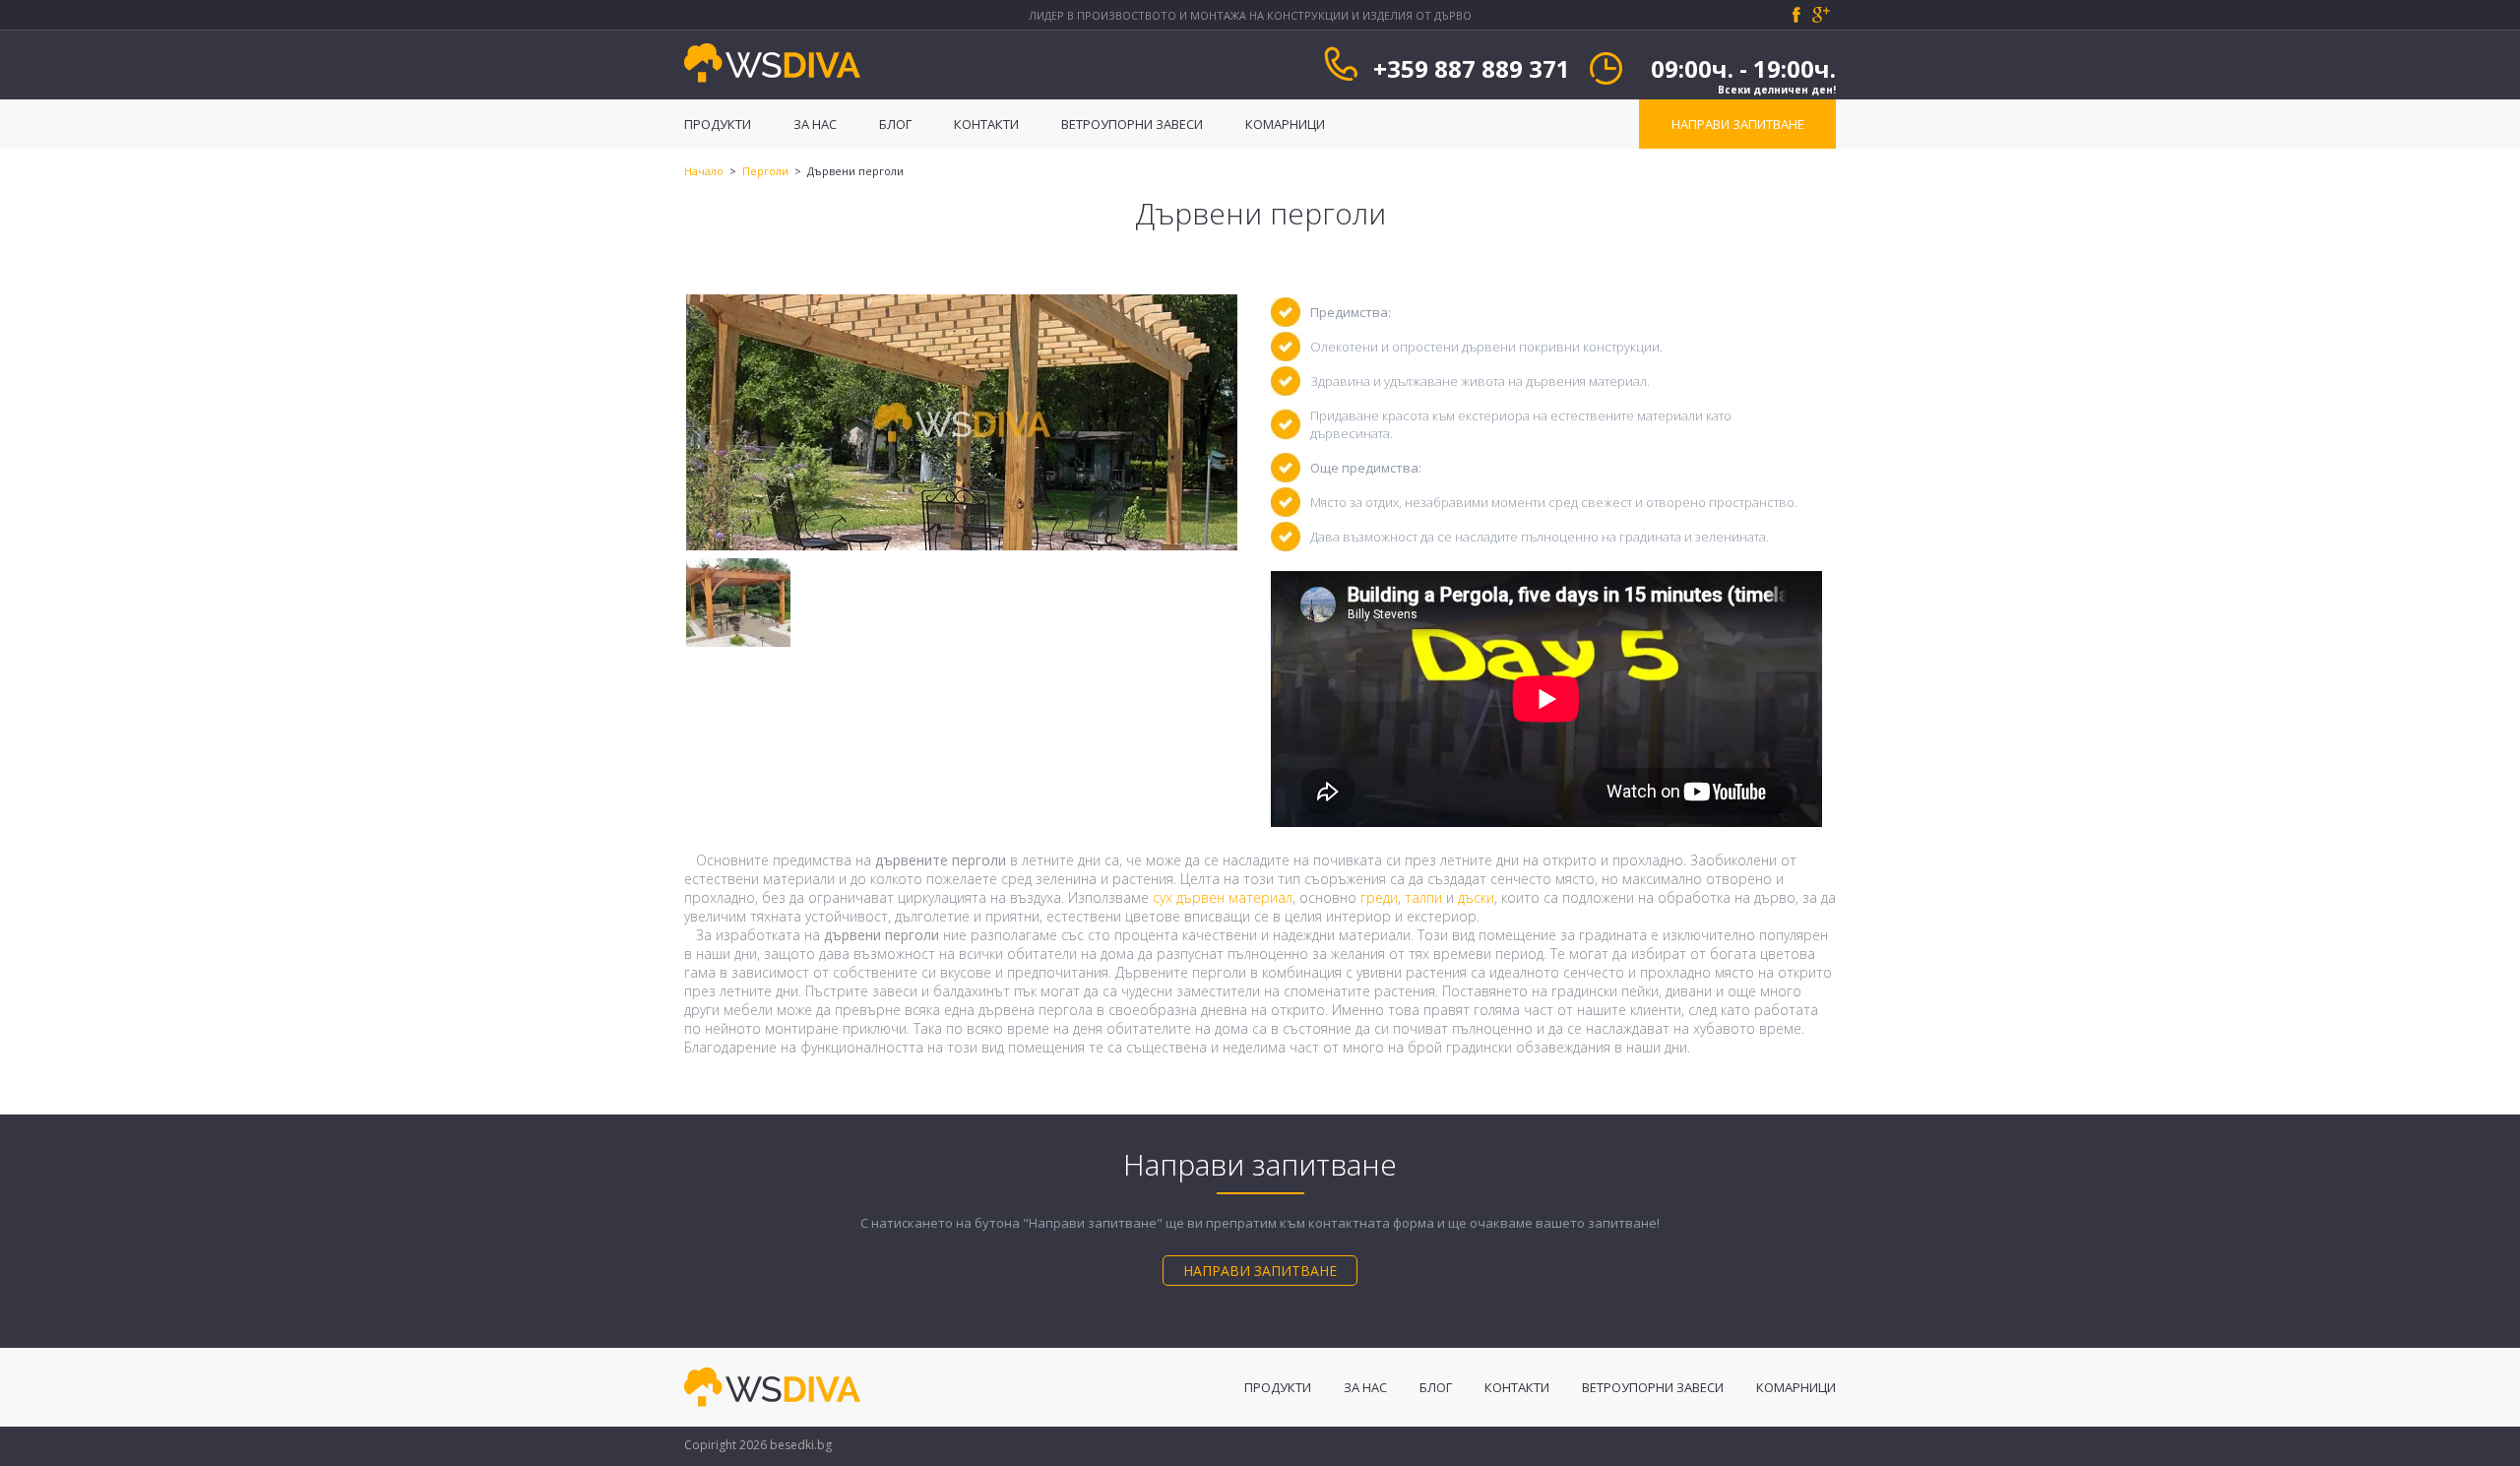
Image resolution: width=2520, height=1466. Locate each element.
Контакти (988, 124)
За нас (817, 124)
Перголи (765, 171)
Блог (897, 124)
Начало (704, 171)
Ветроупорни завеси (1134, 124)
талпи (1423, 897)
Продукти (719, 124)
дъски (1476, 897)
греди (1379, 897)
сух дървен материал (1223, 897)
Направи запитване (1738, 124)
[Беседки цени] (773, 89)
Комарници (1285, 124)
